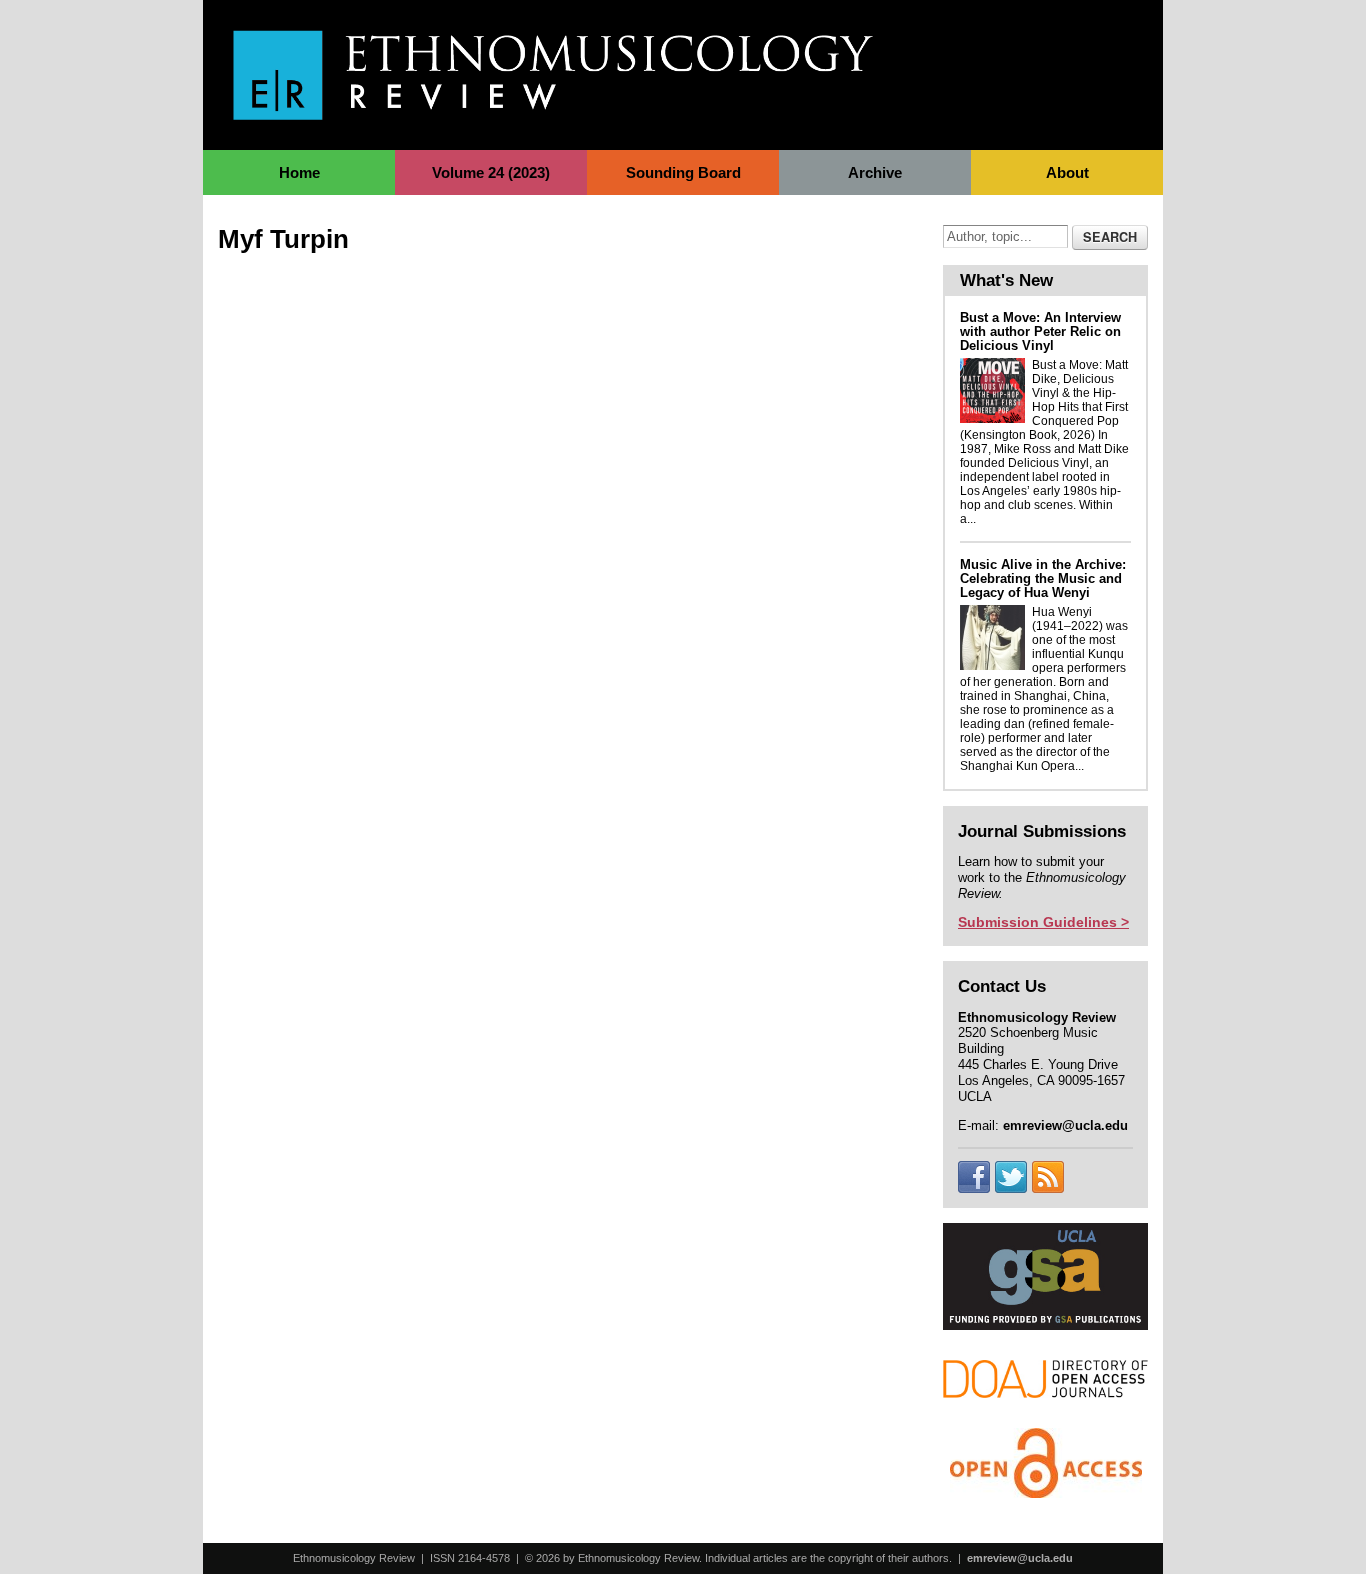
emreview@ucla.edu (1020, 1558)
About (1067, 172)
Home (299, 172)
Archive (875, 172)
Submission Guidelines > (1043, 922)
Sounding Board (683, 172)
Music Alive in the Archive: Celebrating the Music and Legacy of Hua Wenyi (1043, 578)
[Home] (553, 109)
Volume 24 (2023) (491, 172)
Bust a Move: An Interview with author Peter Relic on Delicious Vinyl (1040, 331)
